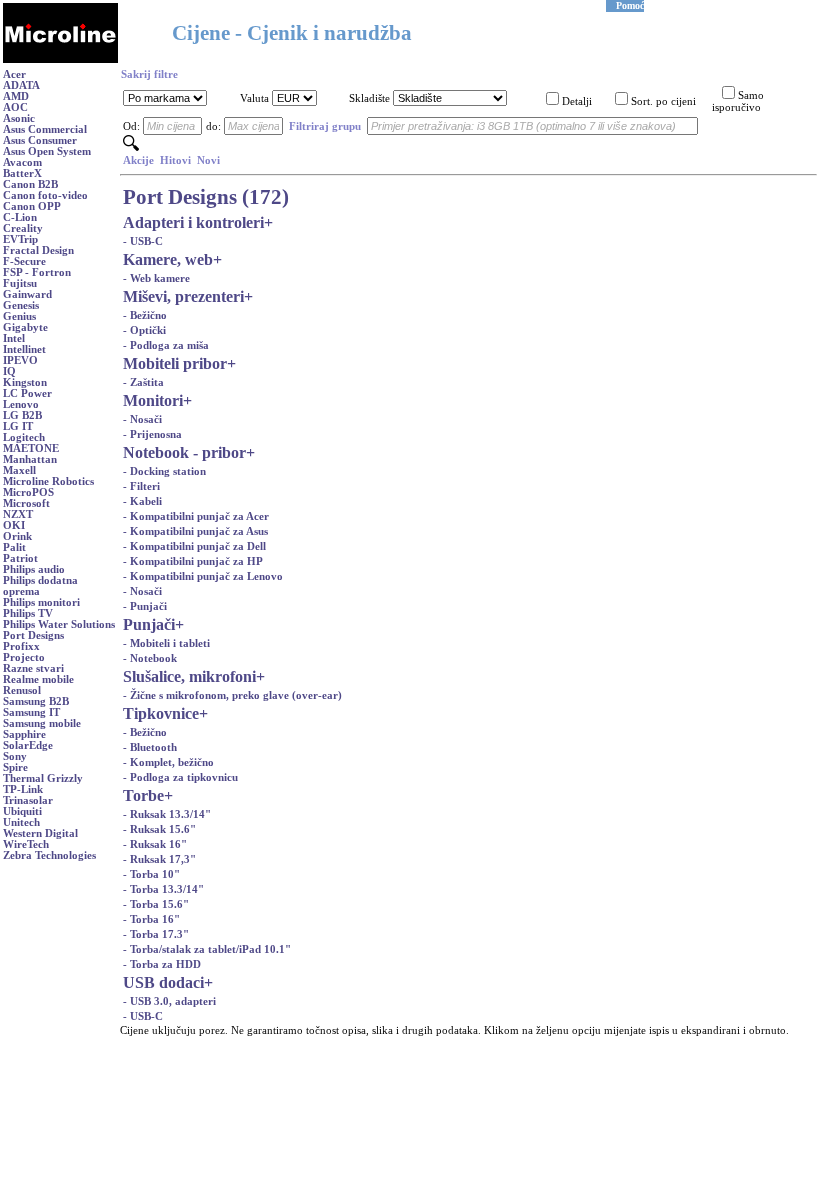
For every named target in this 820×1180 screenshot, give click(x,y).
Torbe (143, 795)
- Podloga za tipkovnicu (180, 777)
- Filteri (141, 486)
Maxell (19, 470)
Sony (15, 756)
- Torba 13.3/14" (163, 889)
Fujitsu (20, 283)
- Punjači (145, 606)
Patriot (20, 558)
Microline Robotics (48, 481)
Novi (208, 160)
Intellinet (24, 349)
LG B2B (22, 415)
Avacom (22, 162)
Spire (15, 767)
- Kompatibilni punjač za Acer (196, 516)
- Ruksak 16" (155, 844)
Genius (19, 316)
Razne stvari (33, 668)
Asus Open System (47, 151)
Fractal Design (38, 250)
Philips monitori (41, 602)
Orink (17, 536)
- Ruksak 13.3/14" (167, 814)
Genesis (21, 305)
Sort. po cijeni (663, 101)
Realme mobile (38, 679)
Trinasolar (28, 800)
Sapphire (24, 734)
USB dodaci (163, 982)
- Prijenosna (152, 434)
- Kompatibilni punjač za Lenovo (203, 576)
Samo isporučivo (738, 101)
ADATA (21, 85)
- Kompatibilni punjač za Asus (195, 531)
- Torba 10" (151, 874)
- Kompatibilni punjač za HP (193, 561)
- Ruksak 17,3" (159, 859)
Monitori (153, 400)
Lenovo (21, 404)
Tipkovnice (161, 713)
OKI (14, 525)
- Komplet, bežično (168, 762)
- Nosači (142, 419)
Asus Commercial (45, 129)
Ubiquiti (22, 811)
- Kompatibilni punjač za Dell (194, 546)
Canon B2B (30, 184)
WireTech (26, 844)
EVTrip (20, 239)
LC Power (27, 393)
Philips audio (34, 569)
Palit (14, 547)
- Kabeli (142, 501)
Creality (23, 228)
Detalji (577, 101)
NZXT (18, 514)
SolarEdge (28, 745)
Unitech (21, 822)
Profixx (21, 646)
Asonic (19, 118)
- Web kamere (156, 278)
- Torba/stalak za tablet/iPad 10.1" (207, 949)
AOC (15, 107)
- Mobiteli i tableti (166, 643)
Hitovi (175, 160)
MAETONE (31, 448)
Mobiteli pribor (175, 363)
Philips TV (28, 613)
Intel (14, 338)
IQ (9, 371)
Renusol (22, 690)
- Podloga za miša (166, 345)
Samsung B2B (36, 701)
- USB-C (143, 241)
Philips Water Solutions (59, 624)
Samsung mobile (42, 723)
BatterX (22, 173)
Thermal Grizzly (43, 778)
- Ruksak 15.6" (159, 829)
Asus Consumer (40, 140)
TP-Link (23, 789)
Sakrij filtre (149, 74)
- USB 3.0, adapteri (169, 1001)
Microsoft (26, 503)
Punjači (149, 624)
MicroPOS (28, 492)
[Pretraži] (131, 147)
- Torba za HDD (162, 964)
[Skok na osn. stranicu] (60, 59)
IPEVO (20, 360)
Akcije (138, 160)
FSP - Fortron (37, 272)
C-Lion (20, 217)
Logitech (24, 437)
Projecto (24, 657)
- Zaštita (143, 382)
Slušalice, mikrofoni (189, 676)
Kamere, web (168, 259)
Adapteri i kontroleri (193, 222)
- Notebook (150, 658)
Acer (14, 74)
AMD (16, 96)
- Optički (144, 330)
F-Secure (24, 261)
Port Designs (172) (206, 197)
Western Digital (40, 833)
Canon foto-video (45, 195)
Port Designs (33, 635)
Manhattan (30, 459)
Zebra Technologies (49, 855)
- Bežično (145, 315)
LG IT (18, 426)
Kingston (25, 382)
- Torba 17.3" (156, 934)
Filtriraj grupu (325, 126)
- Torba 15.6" (156, 904)
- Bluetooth (150, 747)
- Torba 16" (151, 919)
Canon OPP (32, 206)
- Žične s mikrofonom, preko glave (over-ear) (232, 695)
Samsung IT (31, 712)
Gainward (27, 294)
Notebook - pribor (184, 452)
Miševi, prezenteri (183, 296)
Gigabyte (25, 327)
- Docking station (164, 471)
